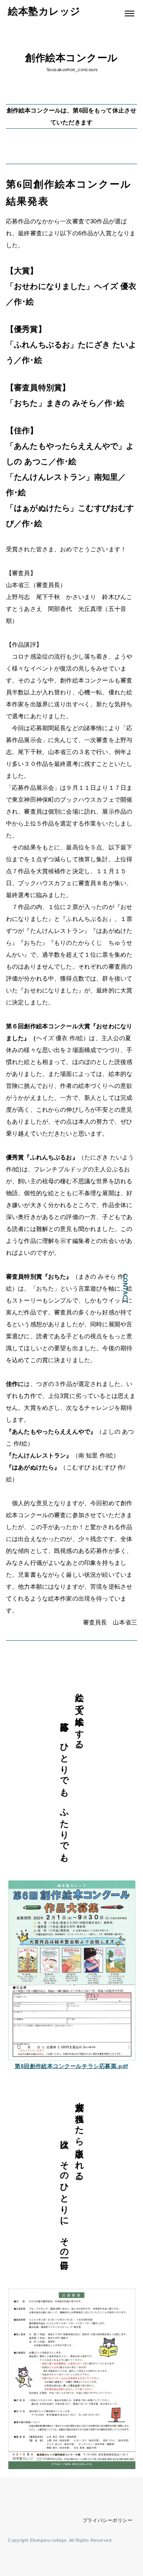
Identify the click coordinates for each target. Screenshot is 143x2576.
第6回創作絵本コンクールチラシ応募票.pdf (71, 2066)
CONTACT (125, 1288)
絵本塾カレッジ (44, 11)
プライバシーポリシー (108, 2520)
